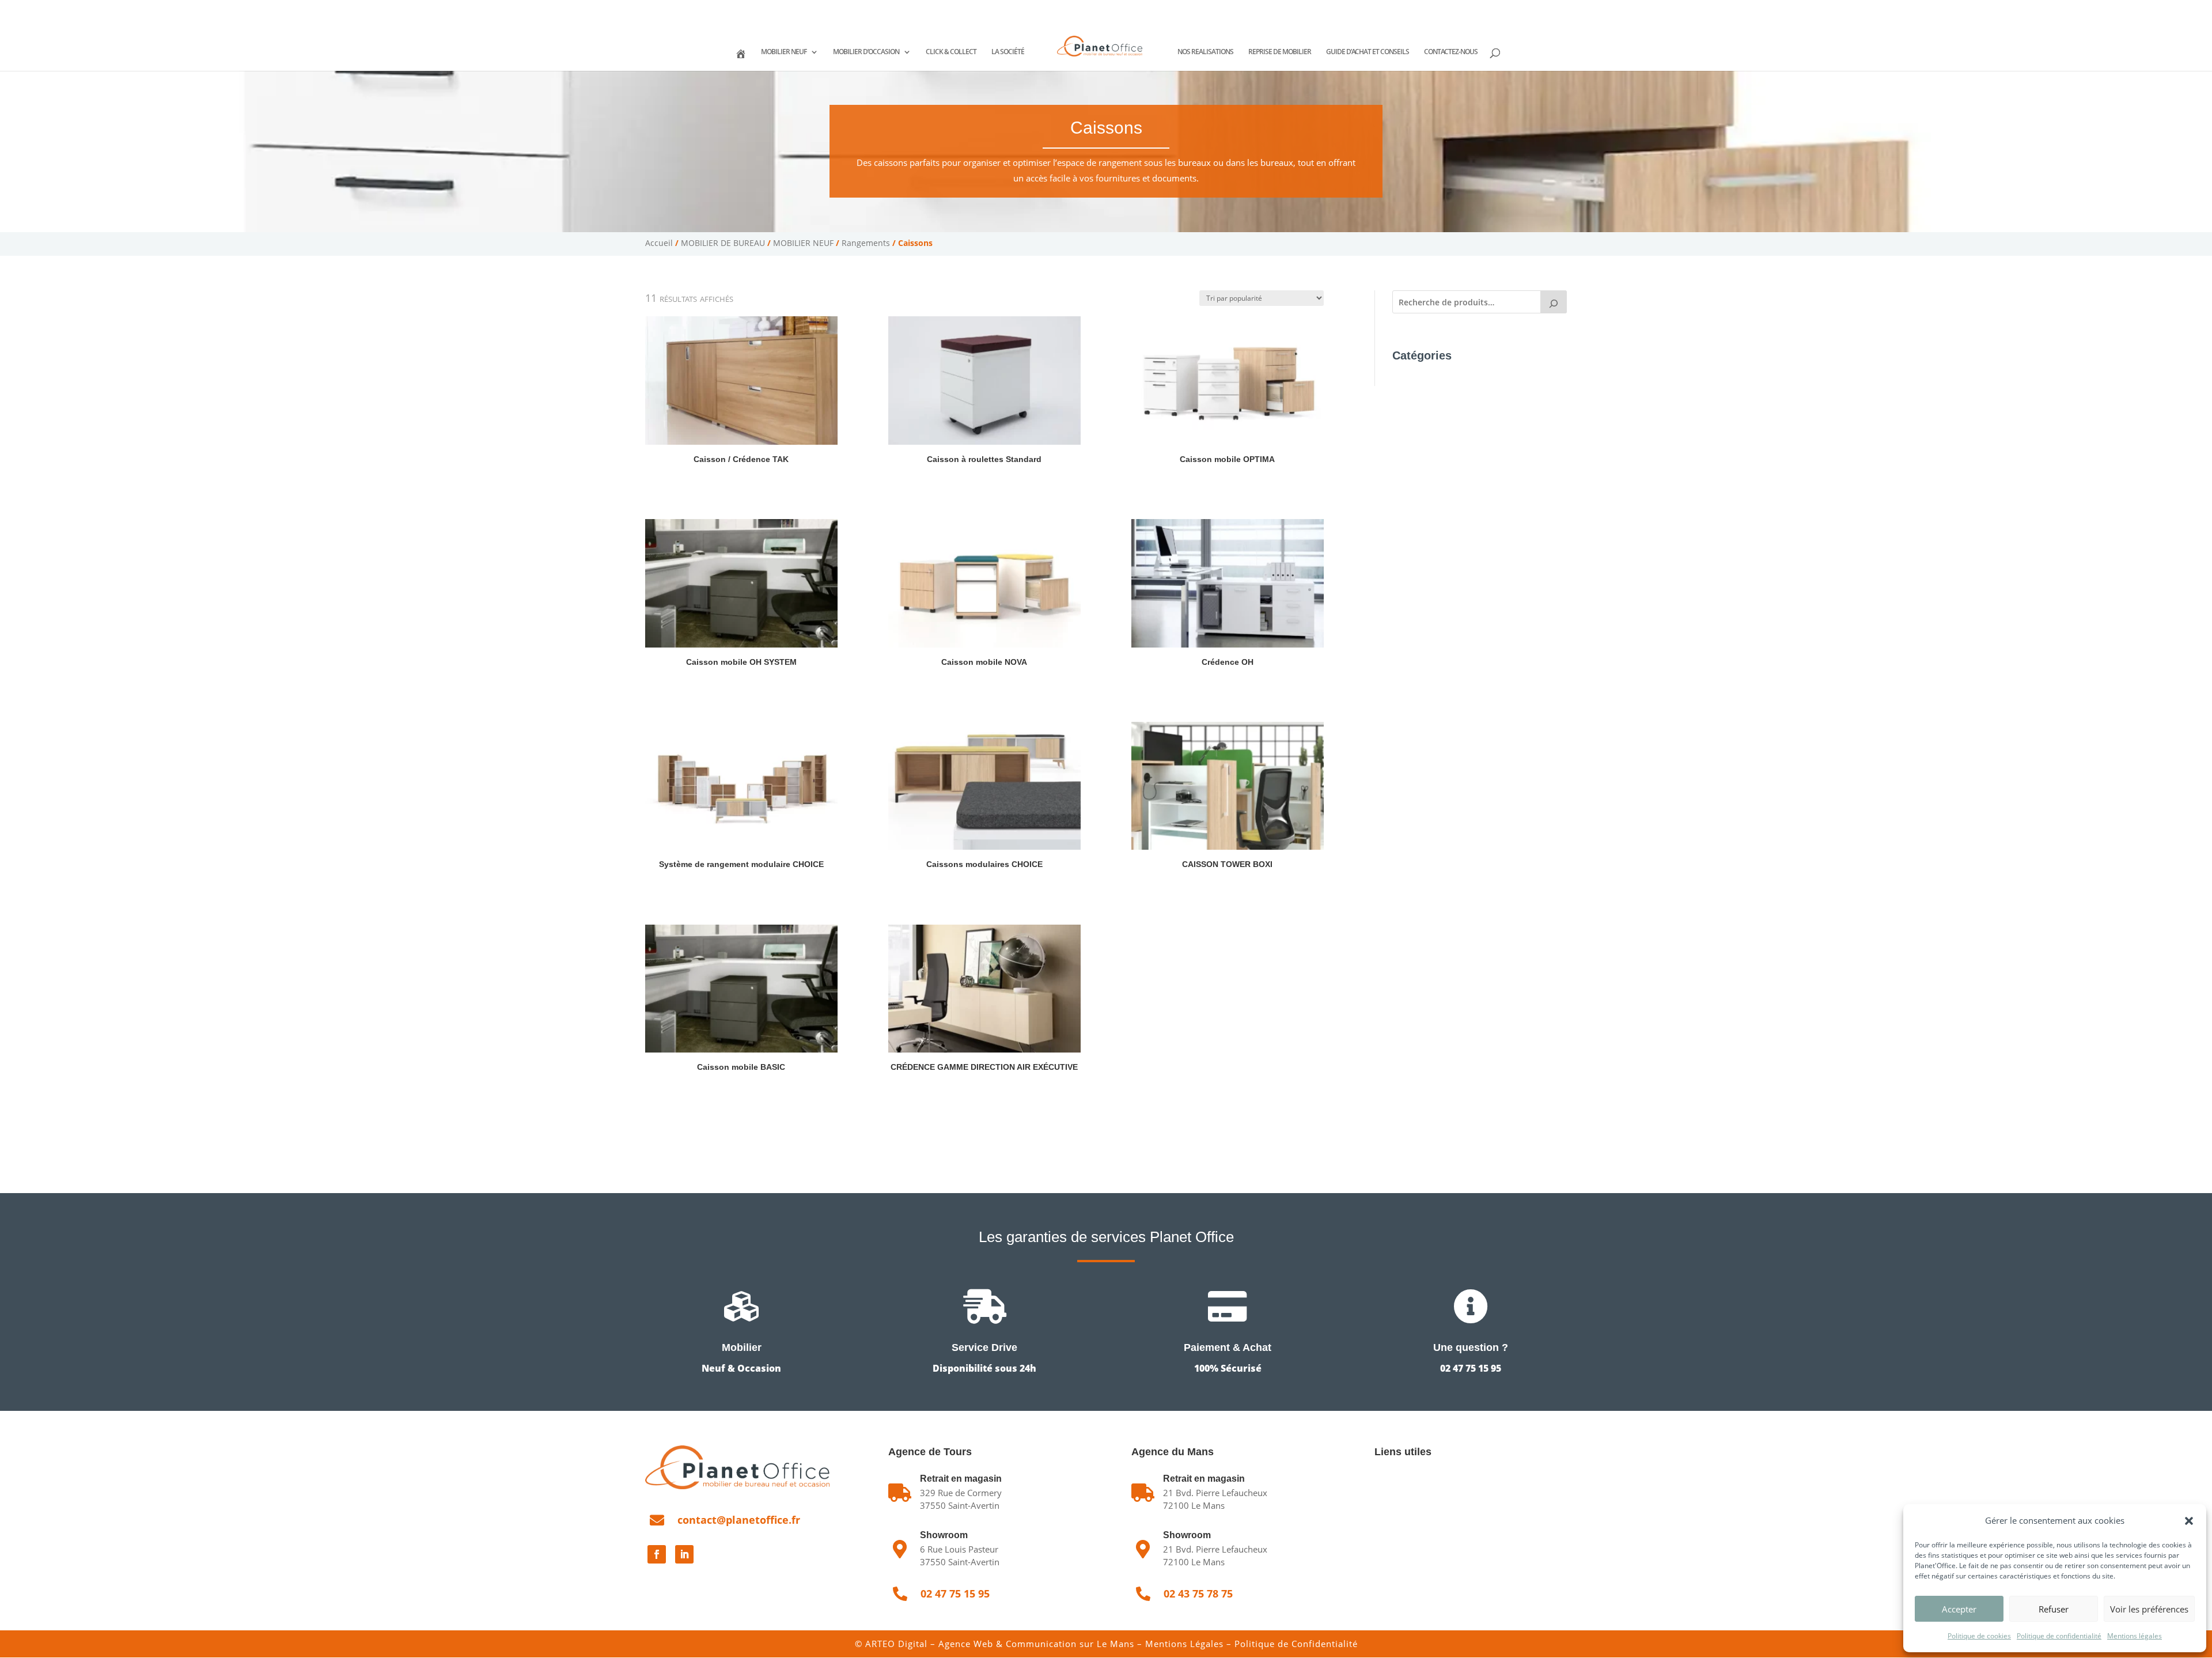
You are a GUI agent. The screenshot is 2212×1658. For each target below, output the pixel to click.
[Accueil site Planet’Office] (740, 59)
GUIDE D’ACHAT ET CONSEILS (1368, 52)
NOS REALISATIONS (1205, 52)
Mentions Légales (1184, 1644)
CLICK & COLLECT (951, 52)
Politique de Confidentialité (1296, 1644)
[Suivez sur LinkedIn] (684, 1554)
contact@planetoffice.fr (739, 1520)
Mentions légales (2135, 1636)
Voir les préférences (2149, 1609)
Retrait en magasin (1204, 1479)
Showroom (944, 1535)
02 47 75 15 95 (687, 9)
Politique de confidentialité (2059, 1636)
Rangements (866, 243)
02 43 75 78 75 (762, 9)
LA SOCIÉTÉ (1008, 52)
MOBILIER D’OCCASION (866, 52)
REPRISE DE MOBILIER (1280, 52)
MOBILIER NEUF (784, 52)
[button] (2189, 1521)
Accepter (1959, 1609)
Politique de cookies (1979, 1636)
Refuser (2054, 1609)
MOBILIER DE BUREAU (723, 243)
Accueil (659, 243)
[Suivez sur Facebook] (657, 1554)
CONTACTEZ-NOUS (1451, 52)
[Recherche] (1554, 302)
